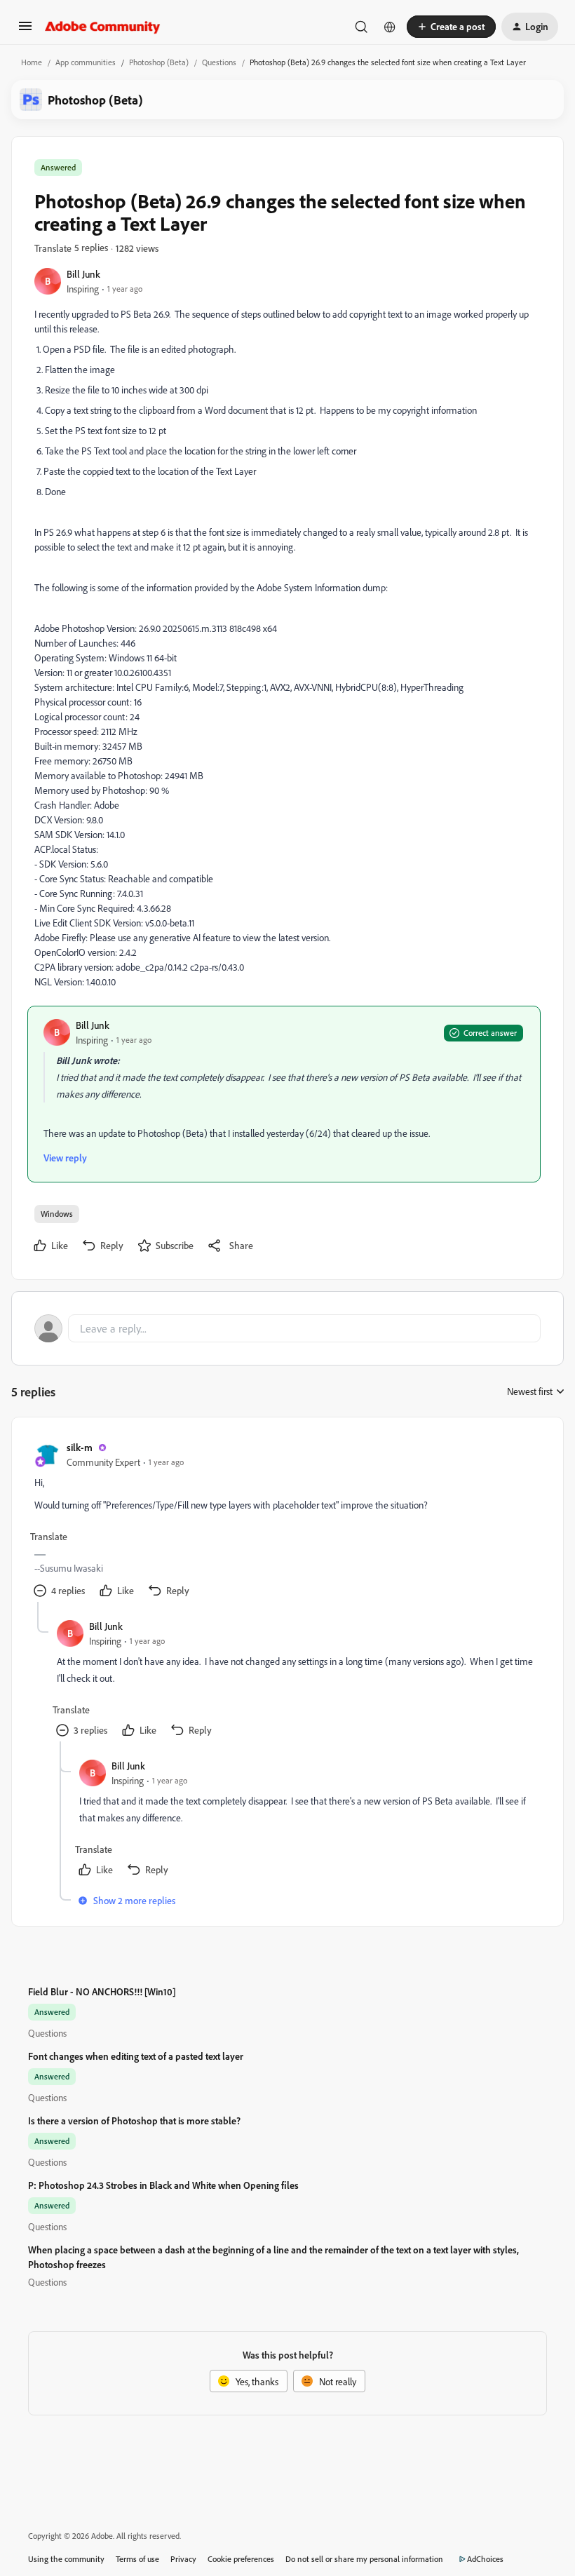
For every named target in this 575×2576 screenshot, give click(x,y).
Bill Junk (83, 274)
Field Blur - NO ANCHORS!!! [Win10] (102, 1991)
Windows (57, 1214)
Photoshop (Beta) (159, 62)
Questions (219, 62)
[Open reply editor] (287, 1328)
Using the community (66, 2559)
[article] (287, 1521)
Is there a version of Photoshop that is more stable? (134, 2120)
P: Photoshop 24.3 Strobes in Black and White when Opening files (163, 2185)
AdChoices (485, 2559)
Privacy (183, 2559)
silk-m (80, 1447)
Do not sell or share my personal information (364, 2559)
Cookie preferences (241, 2559)
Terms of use (137, 2559)
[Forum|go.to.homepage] (103, 27)
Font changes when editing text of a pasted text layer (136, 2056)
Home (32, 62)
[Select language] (390, 27)
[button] (25, 31)
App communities (86, 62)
